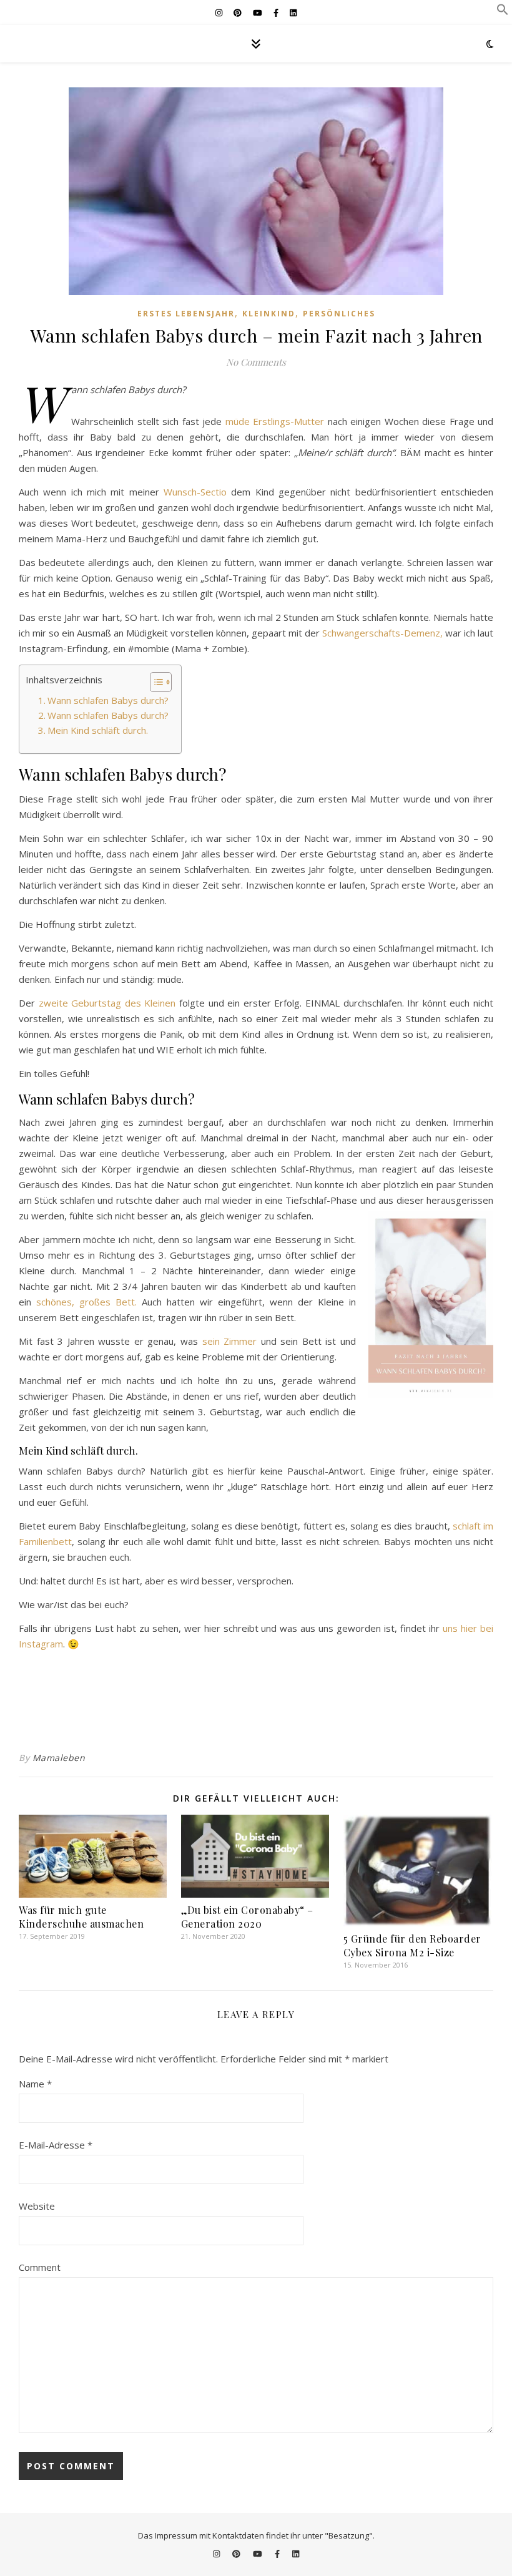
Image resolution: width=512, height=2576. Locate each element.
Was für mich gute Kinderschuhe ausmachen (81, 1917)
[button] (503, 12)
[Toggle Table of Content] (155, 682)
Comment (40, 2267)
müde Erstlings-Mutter (275, 421)
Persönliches (339, 314)
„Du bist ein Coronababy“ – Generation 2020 (247, 1917)
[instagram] (220, 12)
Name (35, 2084)
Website (37, 2206)
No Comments (256, 362)
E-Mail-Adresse (56, 2145)
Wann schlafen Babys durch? (108, 700)
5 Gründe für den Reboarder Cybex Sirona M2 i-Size (412, 1945)
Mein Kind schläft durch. (98, 730)
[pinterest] (239, 12)
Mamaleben (59, 1758)
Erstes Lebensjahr (186, 314)
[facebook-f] (277, 12)
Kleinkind (269, 314)
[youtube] (258, 12)
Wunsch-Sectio (195, 492)
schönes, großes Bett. (86, 1302)
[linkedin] (293, 12)
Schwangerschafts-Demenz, (382, 633)
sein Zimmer (230, 1341)
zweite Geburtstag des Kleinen (107, 1003)
